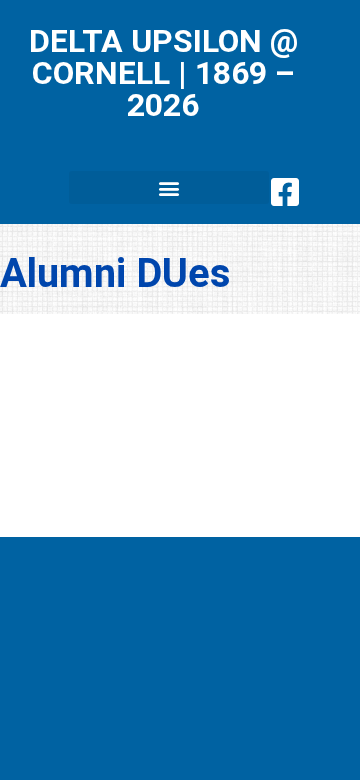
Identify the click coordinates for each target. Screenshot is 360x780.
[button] (169, 187)
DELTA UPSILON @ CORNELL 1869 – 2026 (163, 73)
